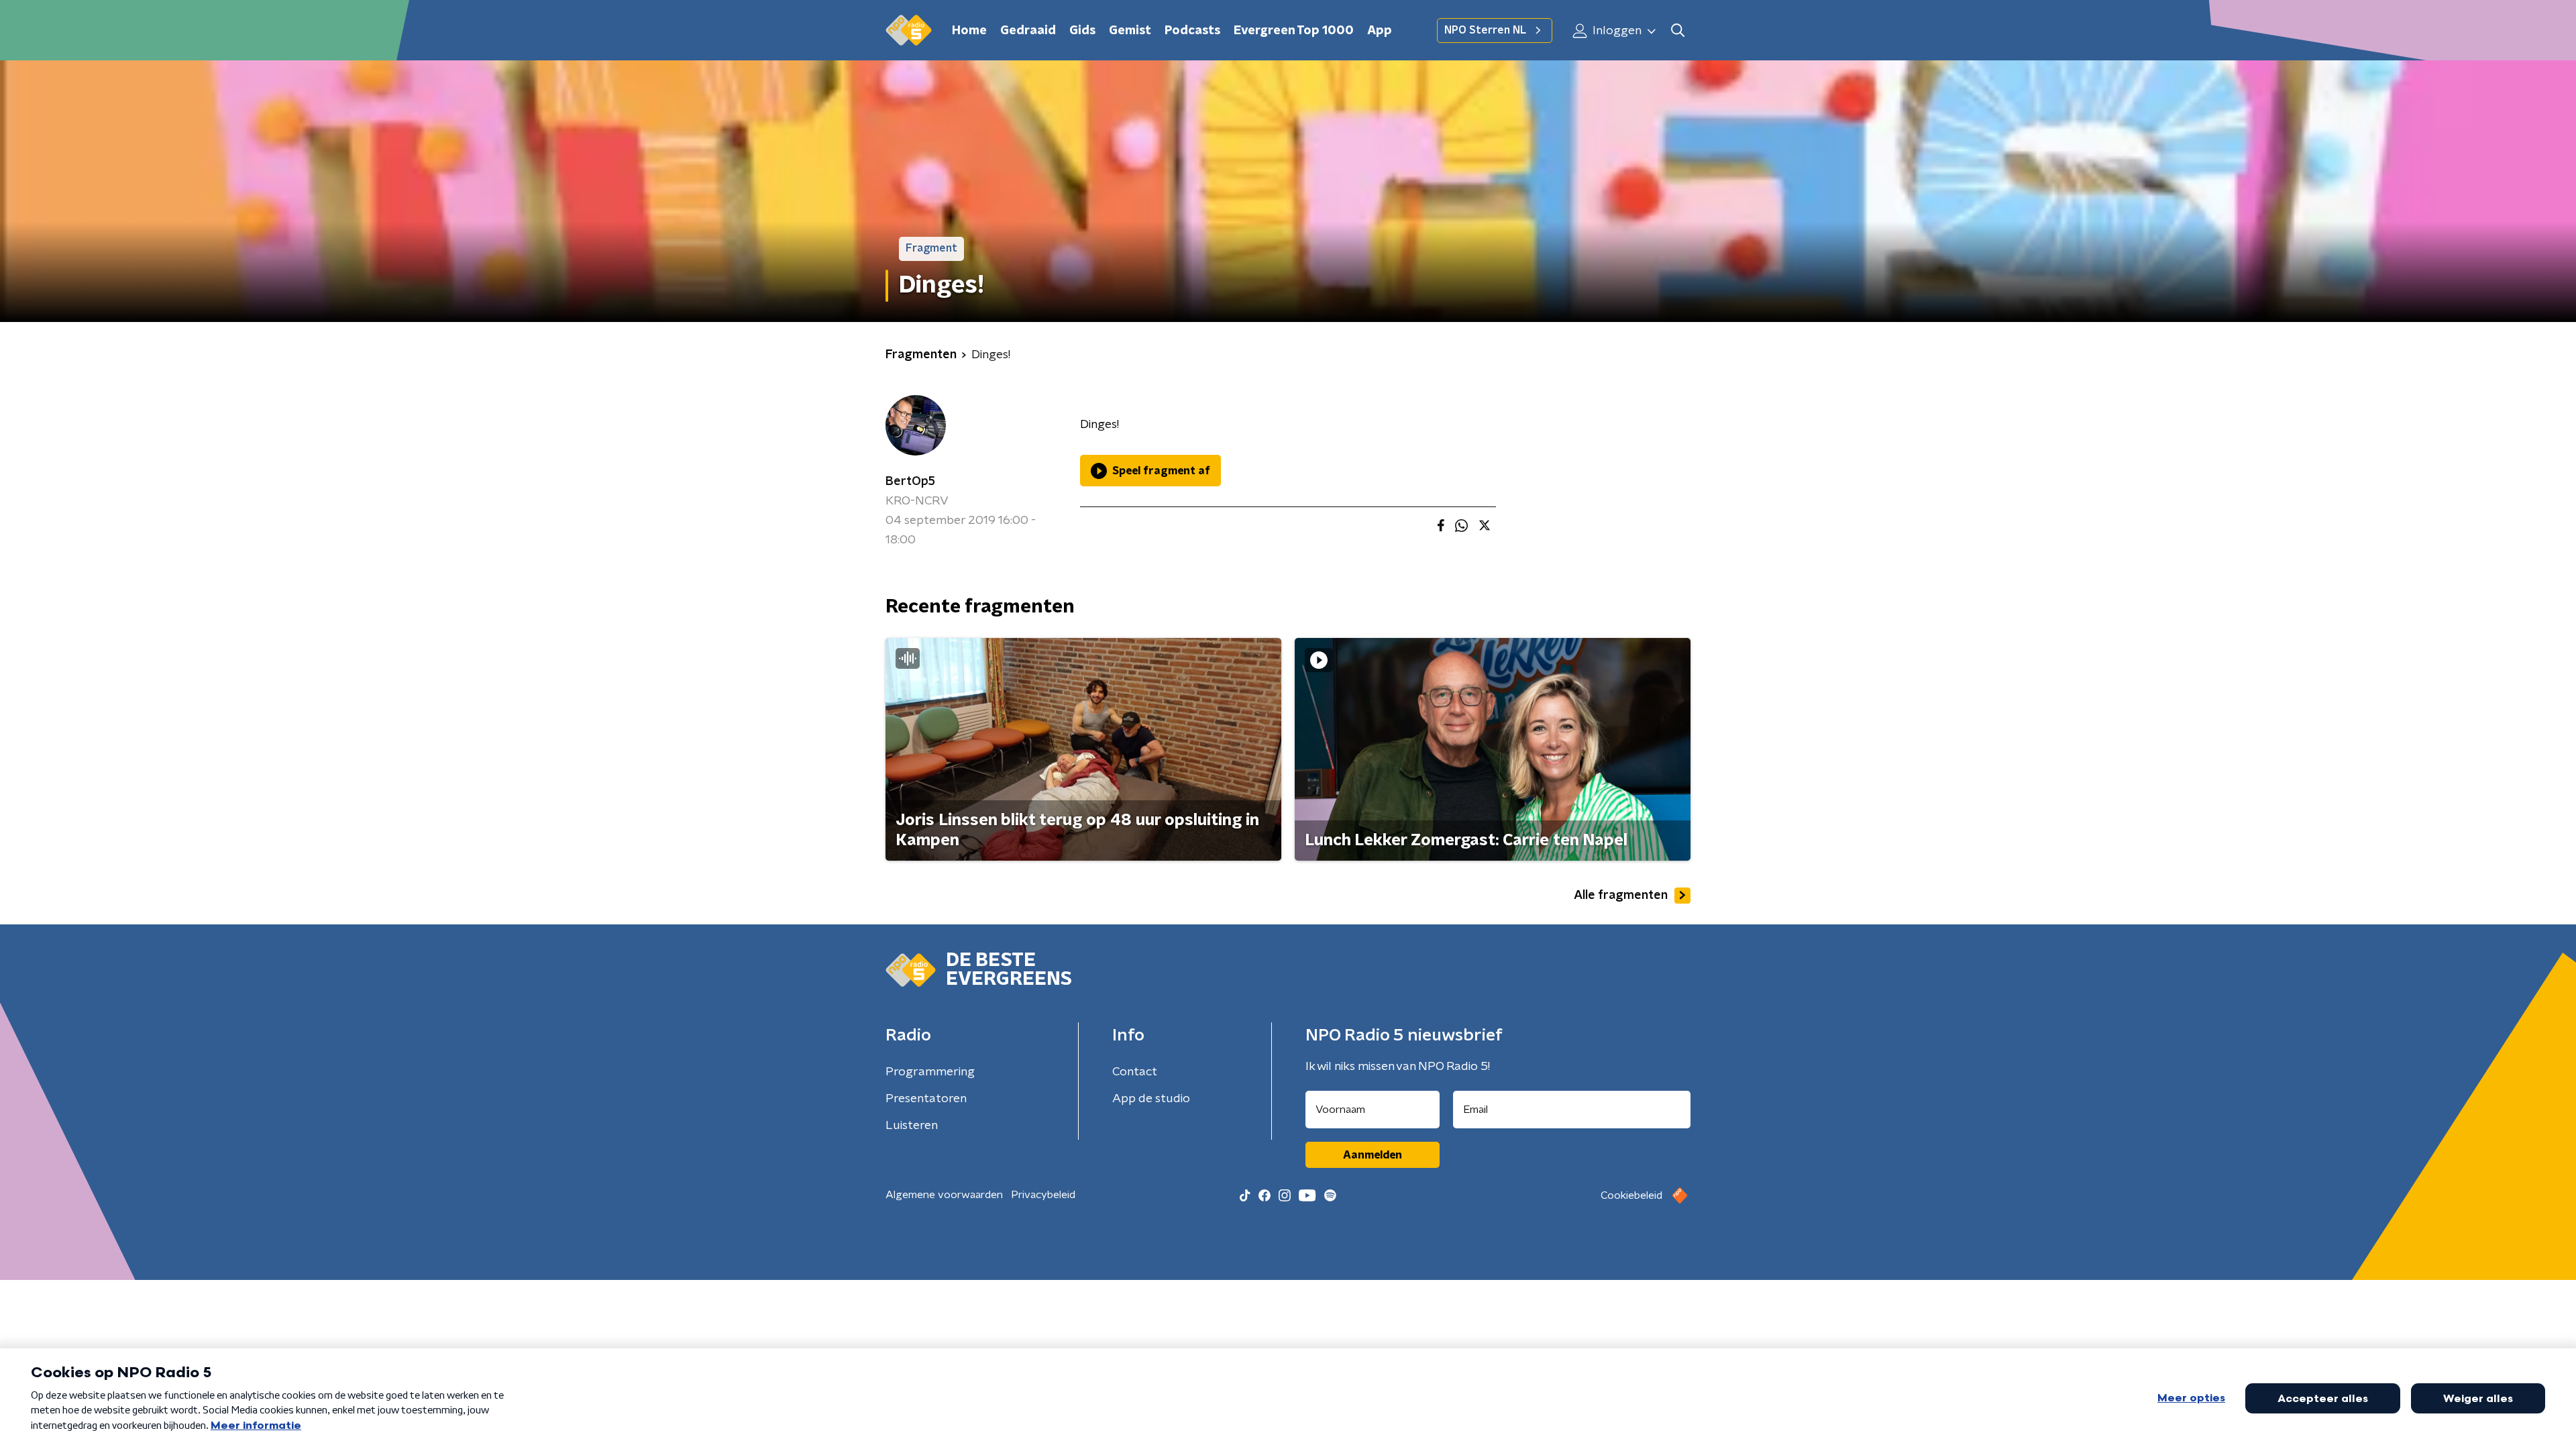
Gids (1082, 31)
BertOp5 (910, 482)
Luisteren (912, 1126)
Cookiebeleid (1631, 1195)
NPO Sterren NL (1485, 30)
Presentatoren (926, 1099)
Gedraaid (1028, 31)
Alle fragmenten (1621, 896)
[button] (1677, 31)
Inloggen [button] (1616, 31)
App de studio (1151, 1099)
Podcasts (1192, 31)
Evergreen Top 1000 (1294, 31)
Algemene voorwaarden (944, 1195)
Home (969, 31)
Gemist (1130, 31)
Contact (1135, 1072)
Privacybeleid (1043, 1195)
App (1380, 31)
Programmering (930, 1072)
